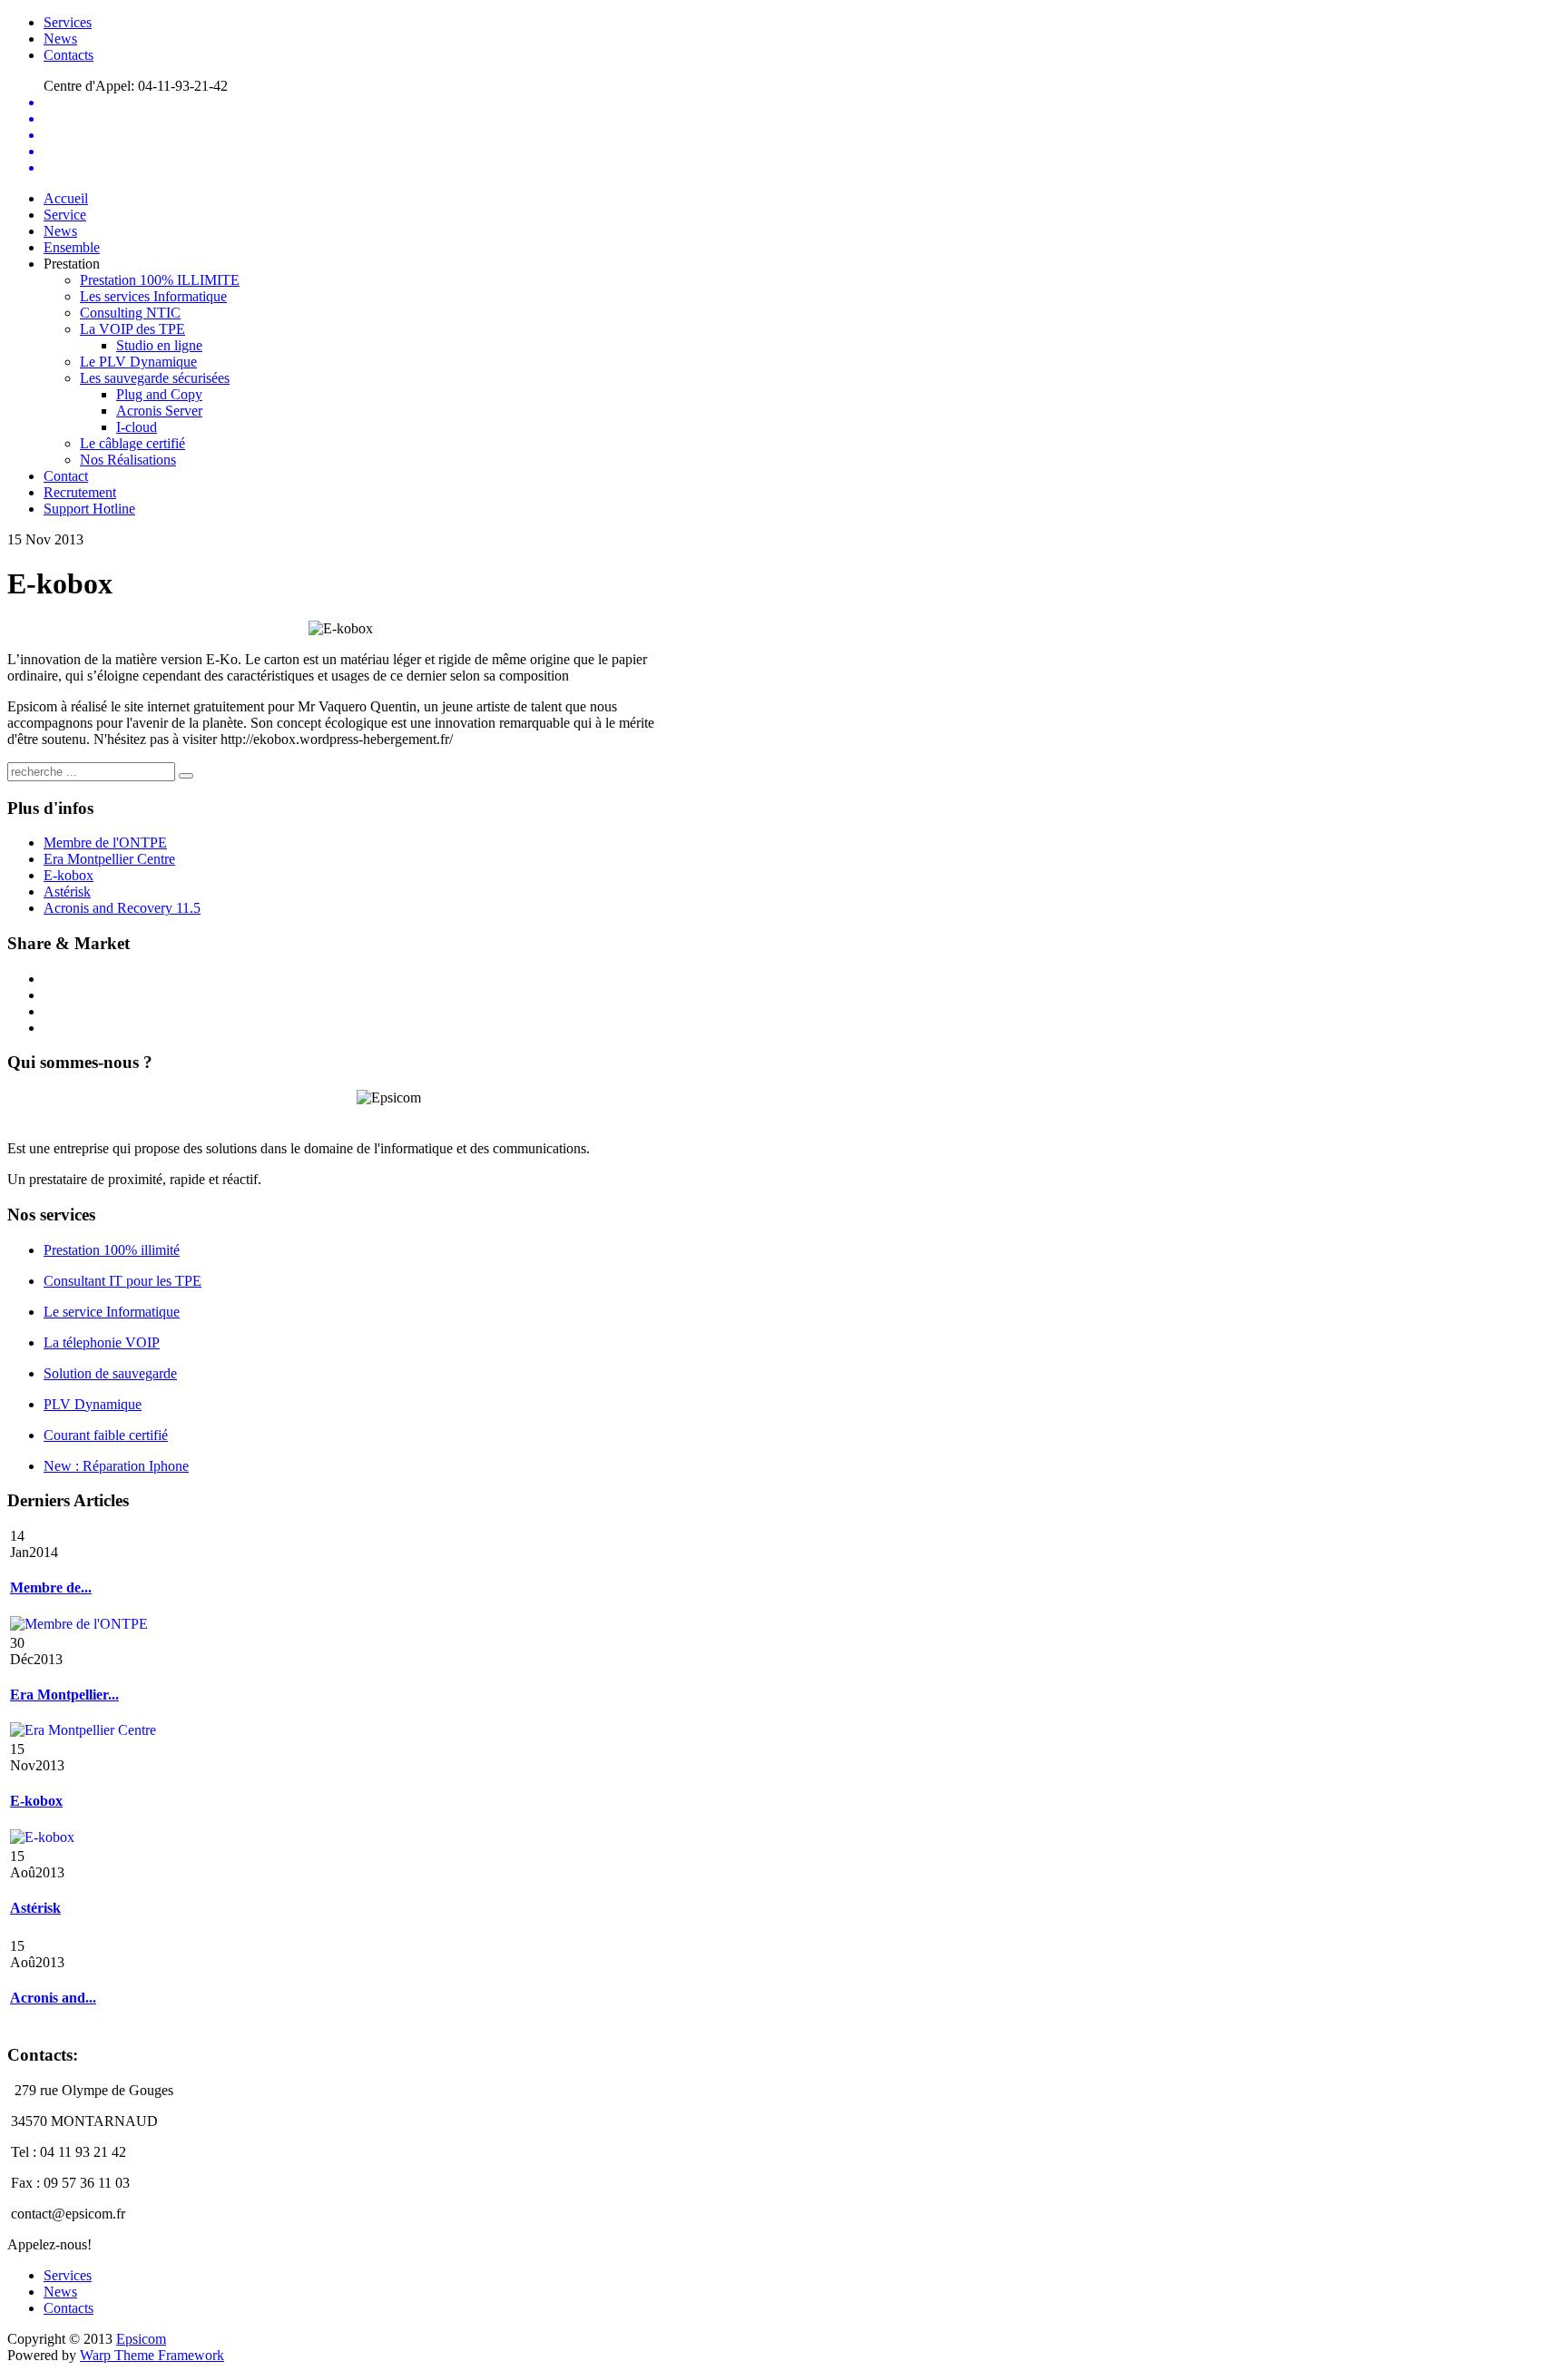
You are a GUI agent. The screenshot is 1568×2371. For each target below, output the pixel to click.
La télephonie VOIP (102, 1342)
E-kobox (69, 875)
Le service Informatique (112, 1312)
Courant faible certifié (106, 1435)
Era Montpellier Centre (109, 859)
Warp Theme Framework (152, 2355)
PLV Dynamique (93, 1404)
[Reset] (186, 776)
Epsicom (141, 2339)
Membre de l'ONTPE (105, 843)
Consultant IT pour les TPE (122, 1281)
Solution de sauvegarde (110, 1373)
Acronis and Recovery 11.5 (122, 908)
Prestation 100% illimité (112, 1250)
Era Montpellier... (64, 1695)
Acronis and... (53, 1998)
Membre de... (51, 1587)
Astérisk (67, 892)
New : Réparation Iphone (116, 1466)
